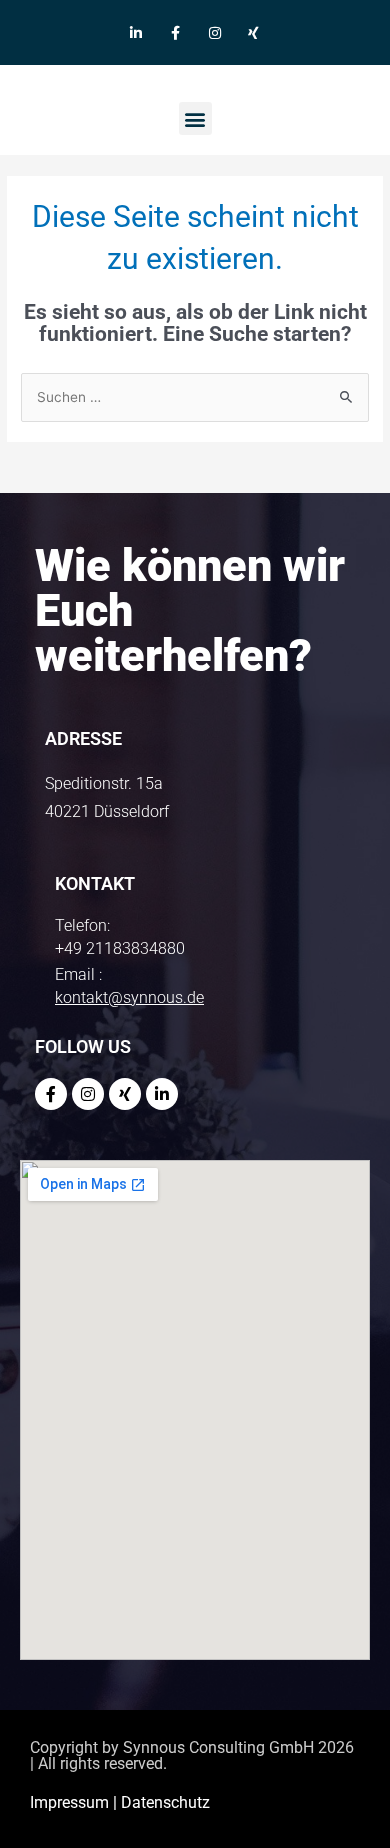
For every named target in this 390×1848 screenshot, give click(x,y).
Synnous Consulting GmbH (218, 1747)
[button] (195, 118)
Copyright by (76, 1747)
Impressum (69, 1802)
